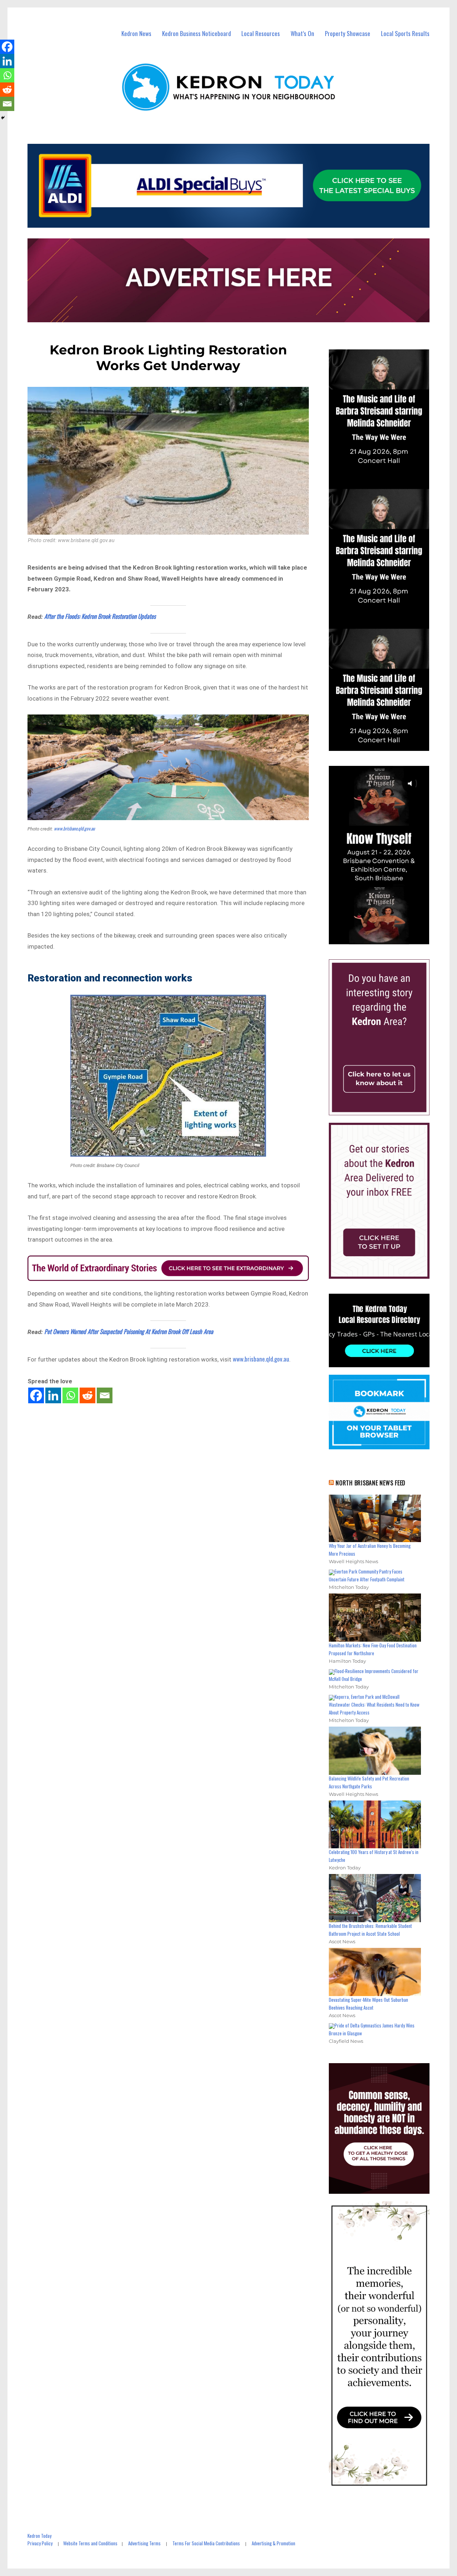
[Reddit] (87, 1395)
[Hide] (3, 118)
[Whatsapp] (70, 1395)
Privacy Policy (40, 2543)
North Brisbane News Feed (371, 1483)
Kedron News (136, 33)
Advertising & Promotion (273, 2543)
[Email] (105, 1395)
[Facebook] (36, 1395)
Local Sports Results (405, 33)
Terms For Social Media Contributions (206, 2543)
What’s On (302, 33)
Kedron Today (39, 2536)
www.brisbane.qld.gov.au (74, 828)
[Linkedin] (53, 1395)
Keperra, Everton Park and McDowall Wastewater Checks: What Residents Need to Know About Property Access (374, 1704)
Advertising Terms (144, 2543)
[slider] (386, 938)
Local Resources (261, 33)
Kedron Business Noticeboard (197, 33)
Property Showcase (348, 33)
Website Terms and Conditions (90, 2543)
